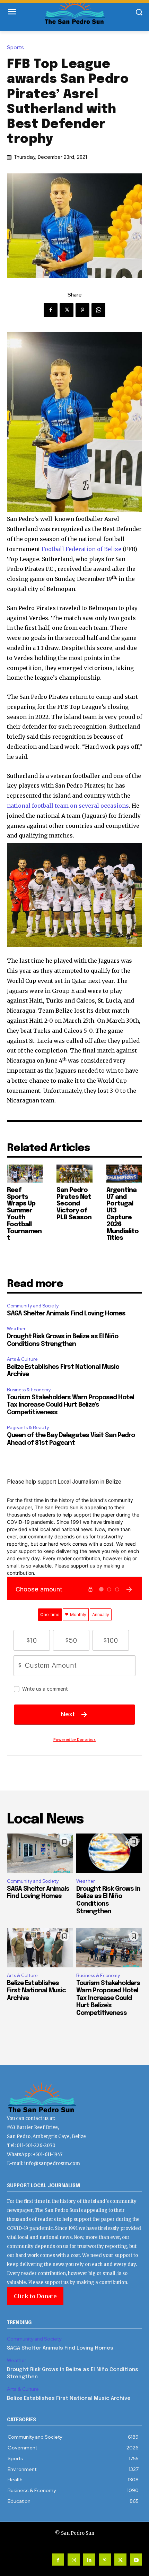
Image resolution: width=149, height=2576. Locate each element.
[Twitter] (67, 310)
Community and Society (33, 1306)
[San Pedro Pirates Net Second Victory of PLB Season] (74, 1174)
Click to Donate (35, 2296)
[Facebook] (51, 310)
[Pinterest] (82, 310)
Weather (16, 1329)
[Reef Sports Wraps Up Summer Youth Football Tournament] (25, 1174)
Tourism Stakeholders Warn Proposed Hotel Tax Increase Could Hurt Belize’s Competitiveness (71, 1405)
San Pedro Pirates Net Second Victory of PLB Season (74, 1204)
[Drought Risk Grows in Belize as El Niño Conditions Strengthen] (109, 1853)
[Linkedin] (89, 2560)
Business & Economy (29, 1390)
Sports (15, 48)
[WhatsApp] (98, 310)
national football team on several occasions (68, 806)
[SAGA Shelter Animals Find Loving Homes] (40, 1853)
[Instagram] (74, 2560)
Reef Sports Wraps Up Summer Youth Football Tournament (24, 1214)
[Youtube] (136, 2560)
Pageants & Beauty (28, 1428)
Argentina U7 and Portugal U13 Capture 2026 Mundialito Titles (122, 1214)
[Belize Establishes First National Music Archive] (40, 1948)
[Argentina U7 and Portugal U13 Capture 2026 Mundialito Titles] (124, 1174)
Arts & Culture (22, 1359)
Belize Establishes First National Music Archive (36, 1991)
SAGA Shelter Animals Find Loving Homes (66, 1314)
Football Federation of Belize (81, 549)
